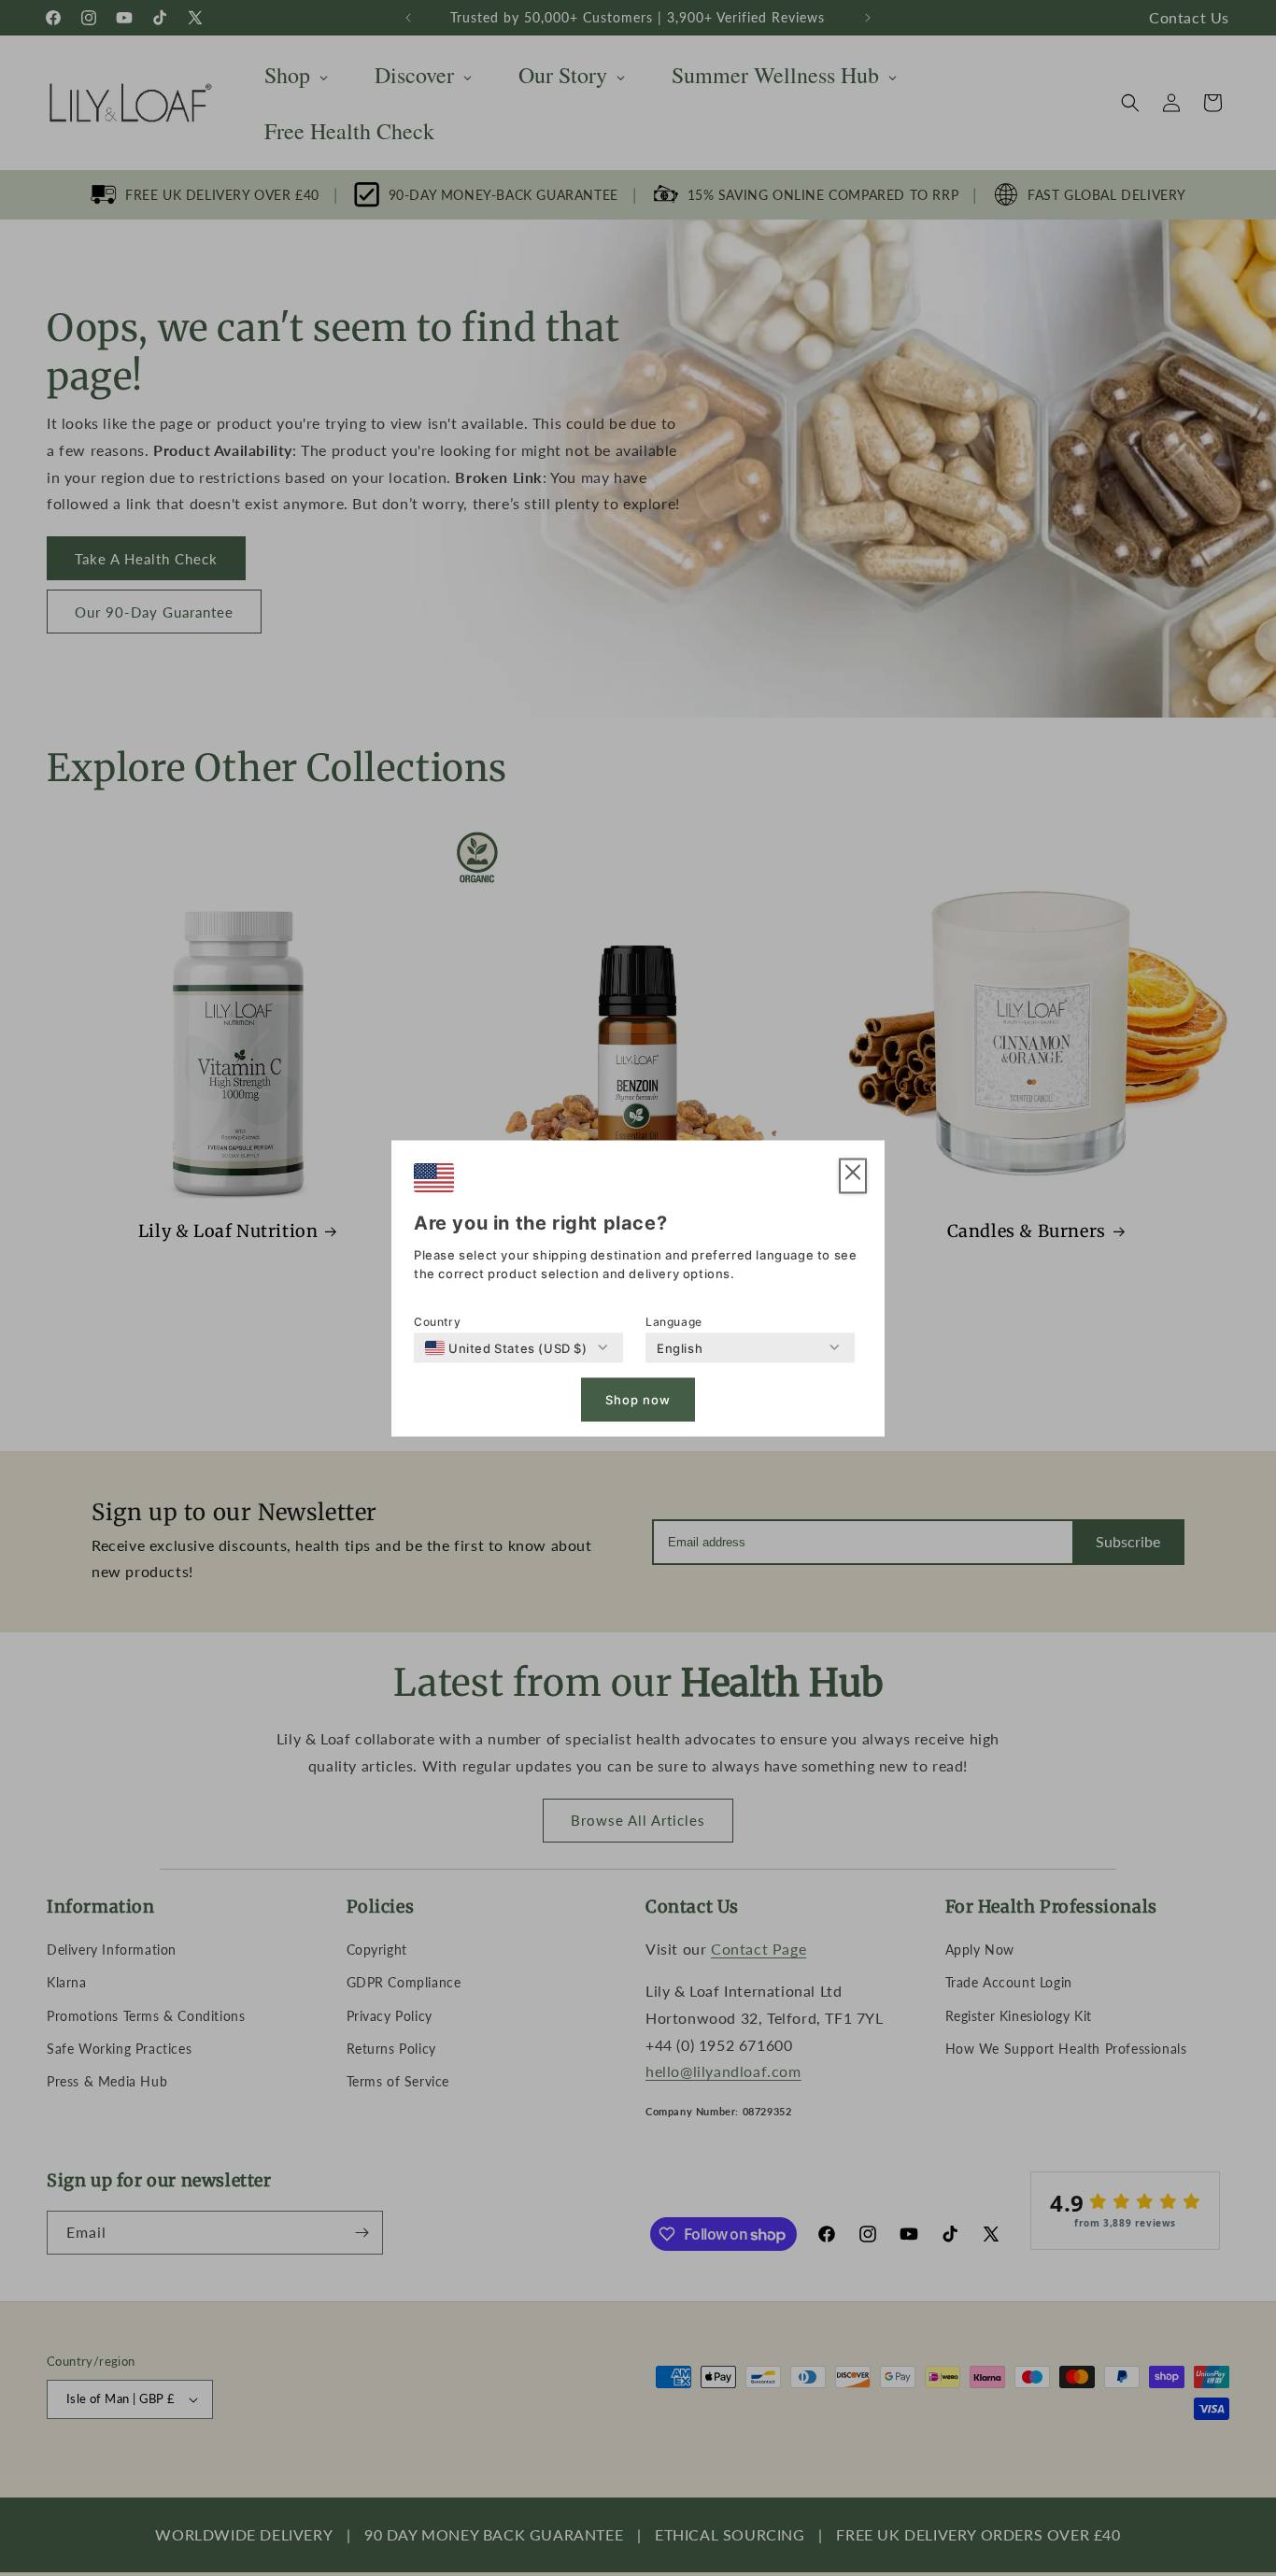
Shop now (638, 1400)
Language (674, 1321)
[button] (853, 1176)
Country (437, 1321)
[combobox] (506, 1347)
